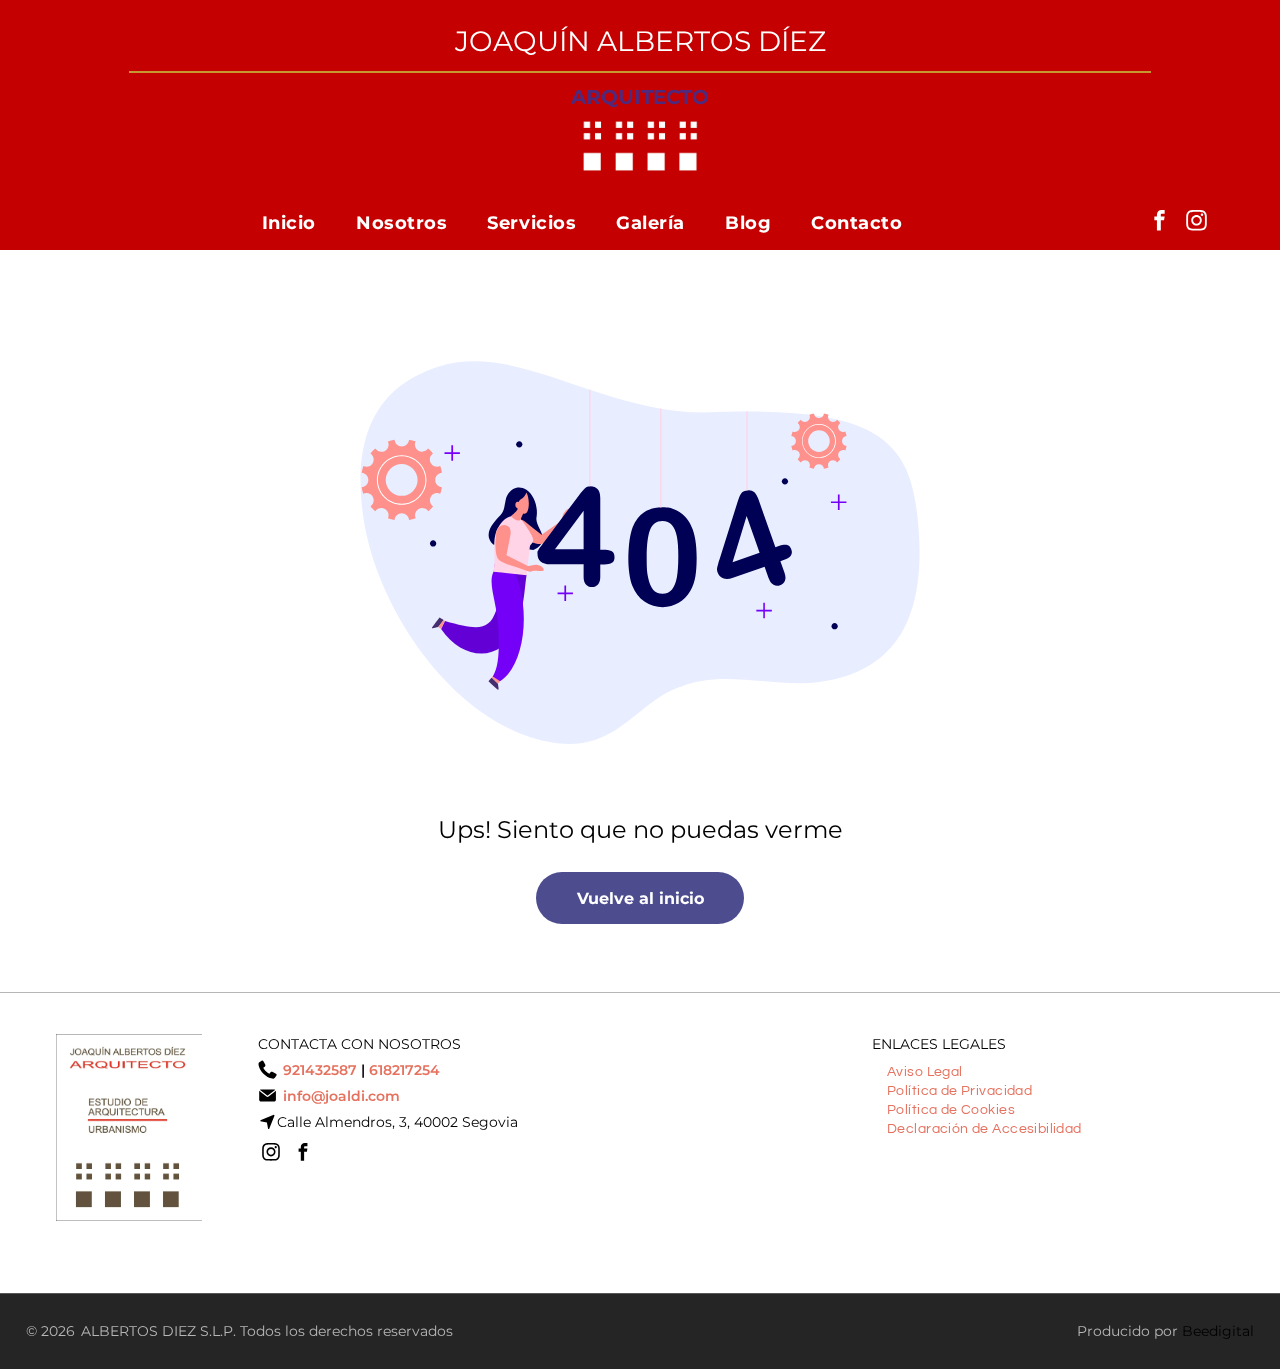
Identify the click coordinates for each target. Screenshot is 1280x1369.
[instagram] (1196, 222)
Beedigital (1218, 1331)
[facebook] (1159, 222)
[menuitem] (289, 222)
